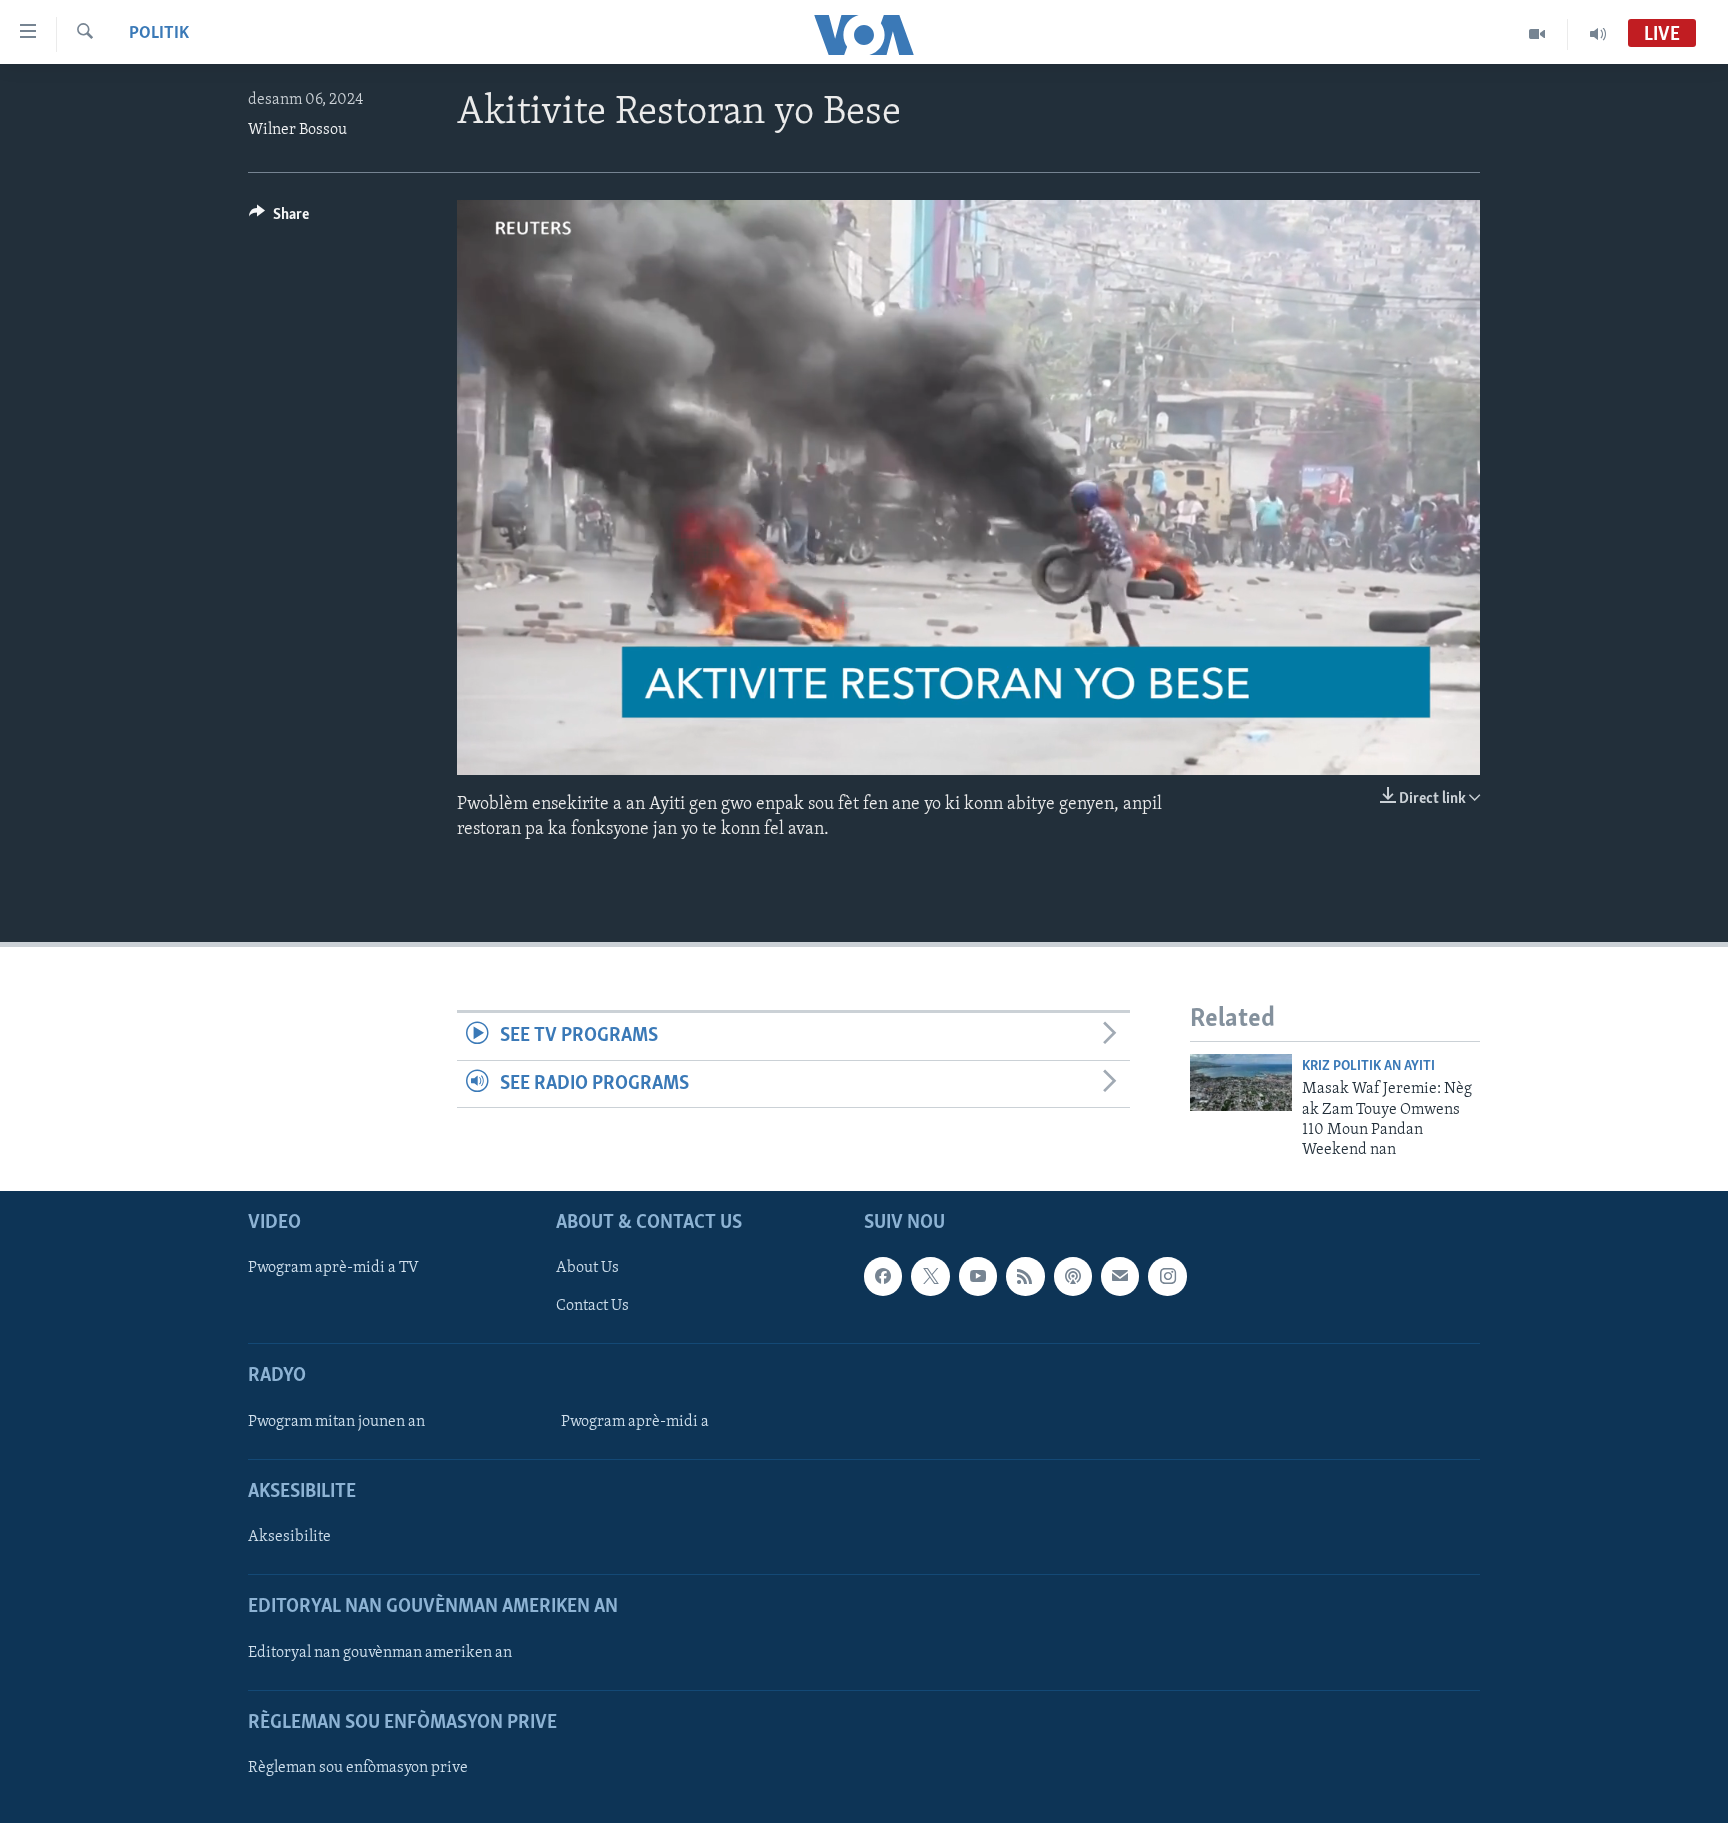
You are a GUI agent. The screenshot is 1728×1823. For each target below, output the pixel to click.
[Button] (279, 219)
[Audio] (1598, 34)
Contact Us (592, 1306)
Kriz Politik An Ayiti (1368, 1066)
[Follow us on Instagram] (1167, 1276)
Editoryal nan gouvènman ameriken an (380, 1652)
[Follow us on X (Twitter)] (930, 1276)
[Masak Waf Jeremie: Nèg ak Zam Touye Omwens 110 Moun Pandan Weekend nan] (1241, 1082)
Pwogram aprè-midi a (635, 1422)
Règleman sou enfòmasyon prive (358, 1768)
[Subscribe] (1120, 1276)
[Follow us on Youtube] (978, 1276)
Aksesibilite (289, 1537)
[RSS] (1025, 1276)
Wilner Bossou (297, 130)
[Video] (1537, 34)
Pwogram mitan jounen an (336, 1422)
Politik (159, 34)
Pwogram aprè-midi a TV (333, 1268)
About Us (587, 1268)
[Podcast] (1073, 1276)
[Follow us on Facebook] (883, 1276)
